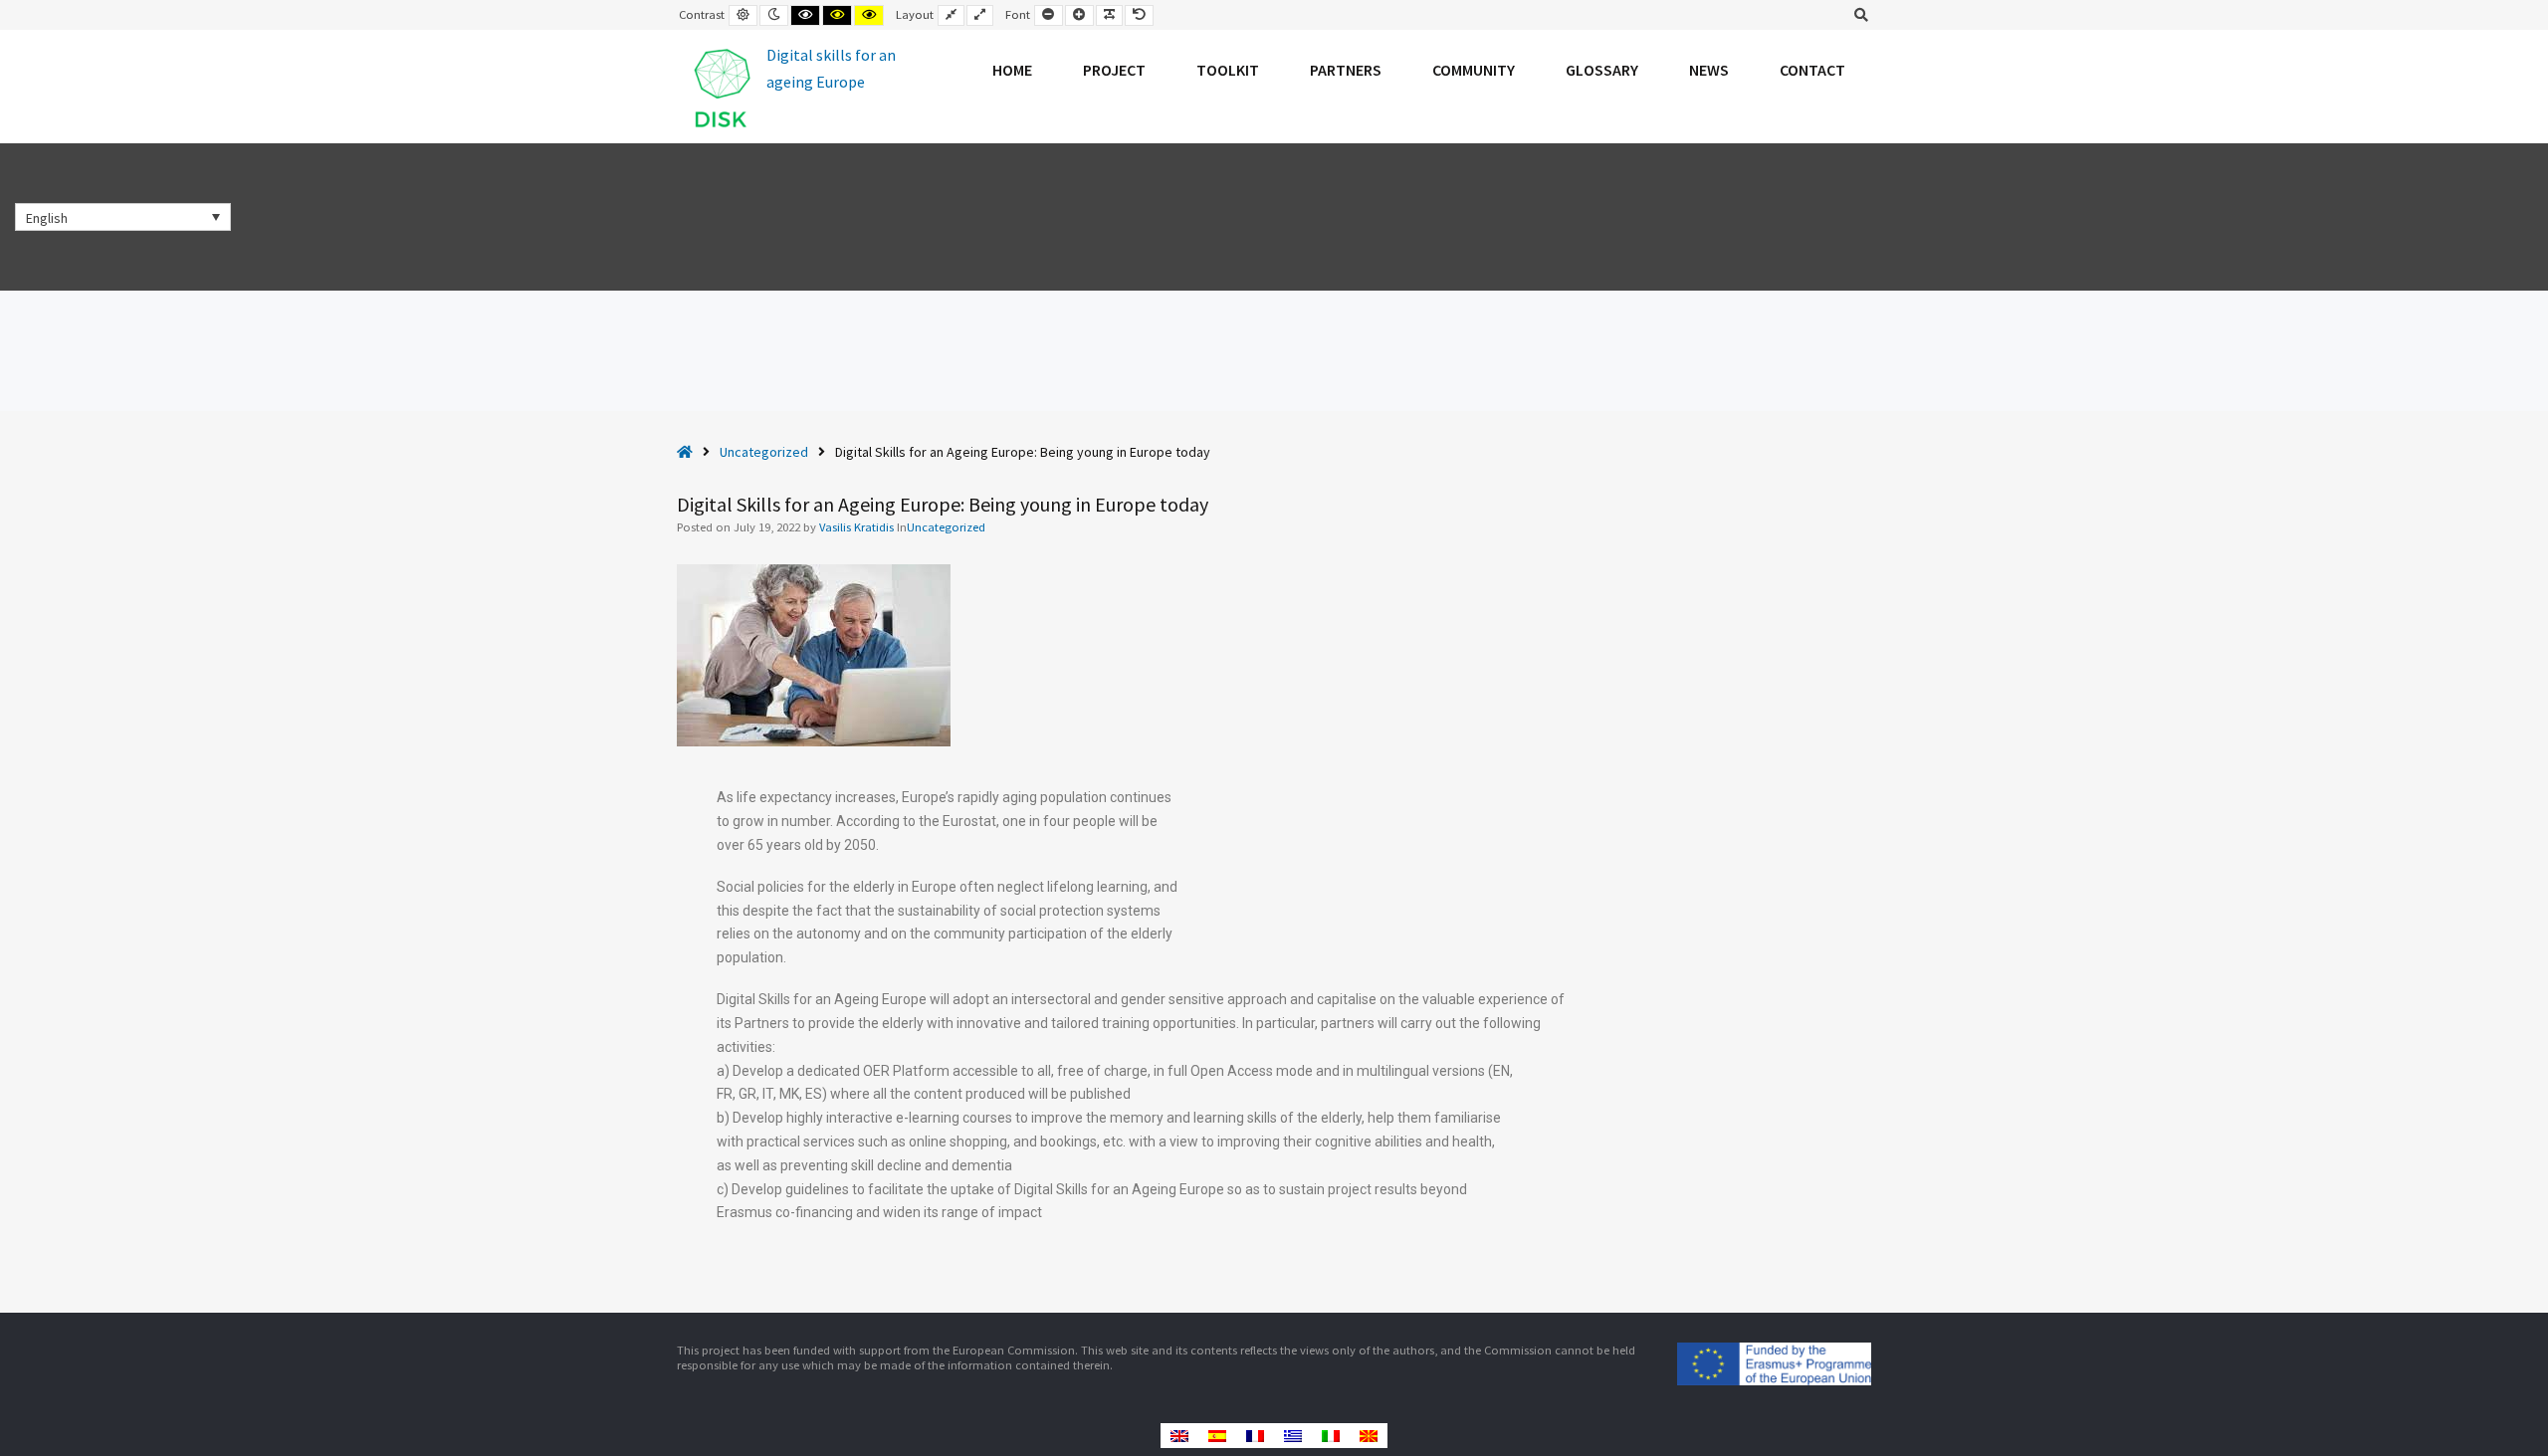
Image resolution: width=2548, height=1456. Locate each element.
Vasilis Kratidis (858, 527)
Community (1474, 70)
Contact (1812, 70)
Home (1012, 70)
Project (1114, 70)
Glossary (1602, 70)
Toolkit (1228, 70)
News (1709, 70)
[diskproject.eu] (792, 87)
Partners (1346, 70)
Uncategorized (764, 452)
